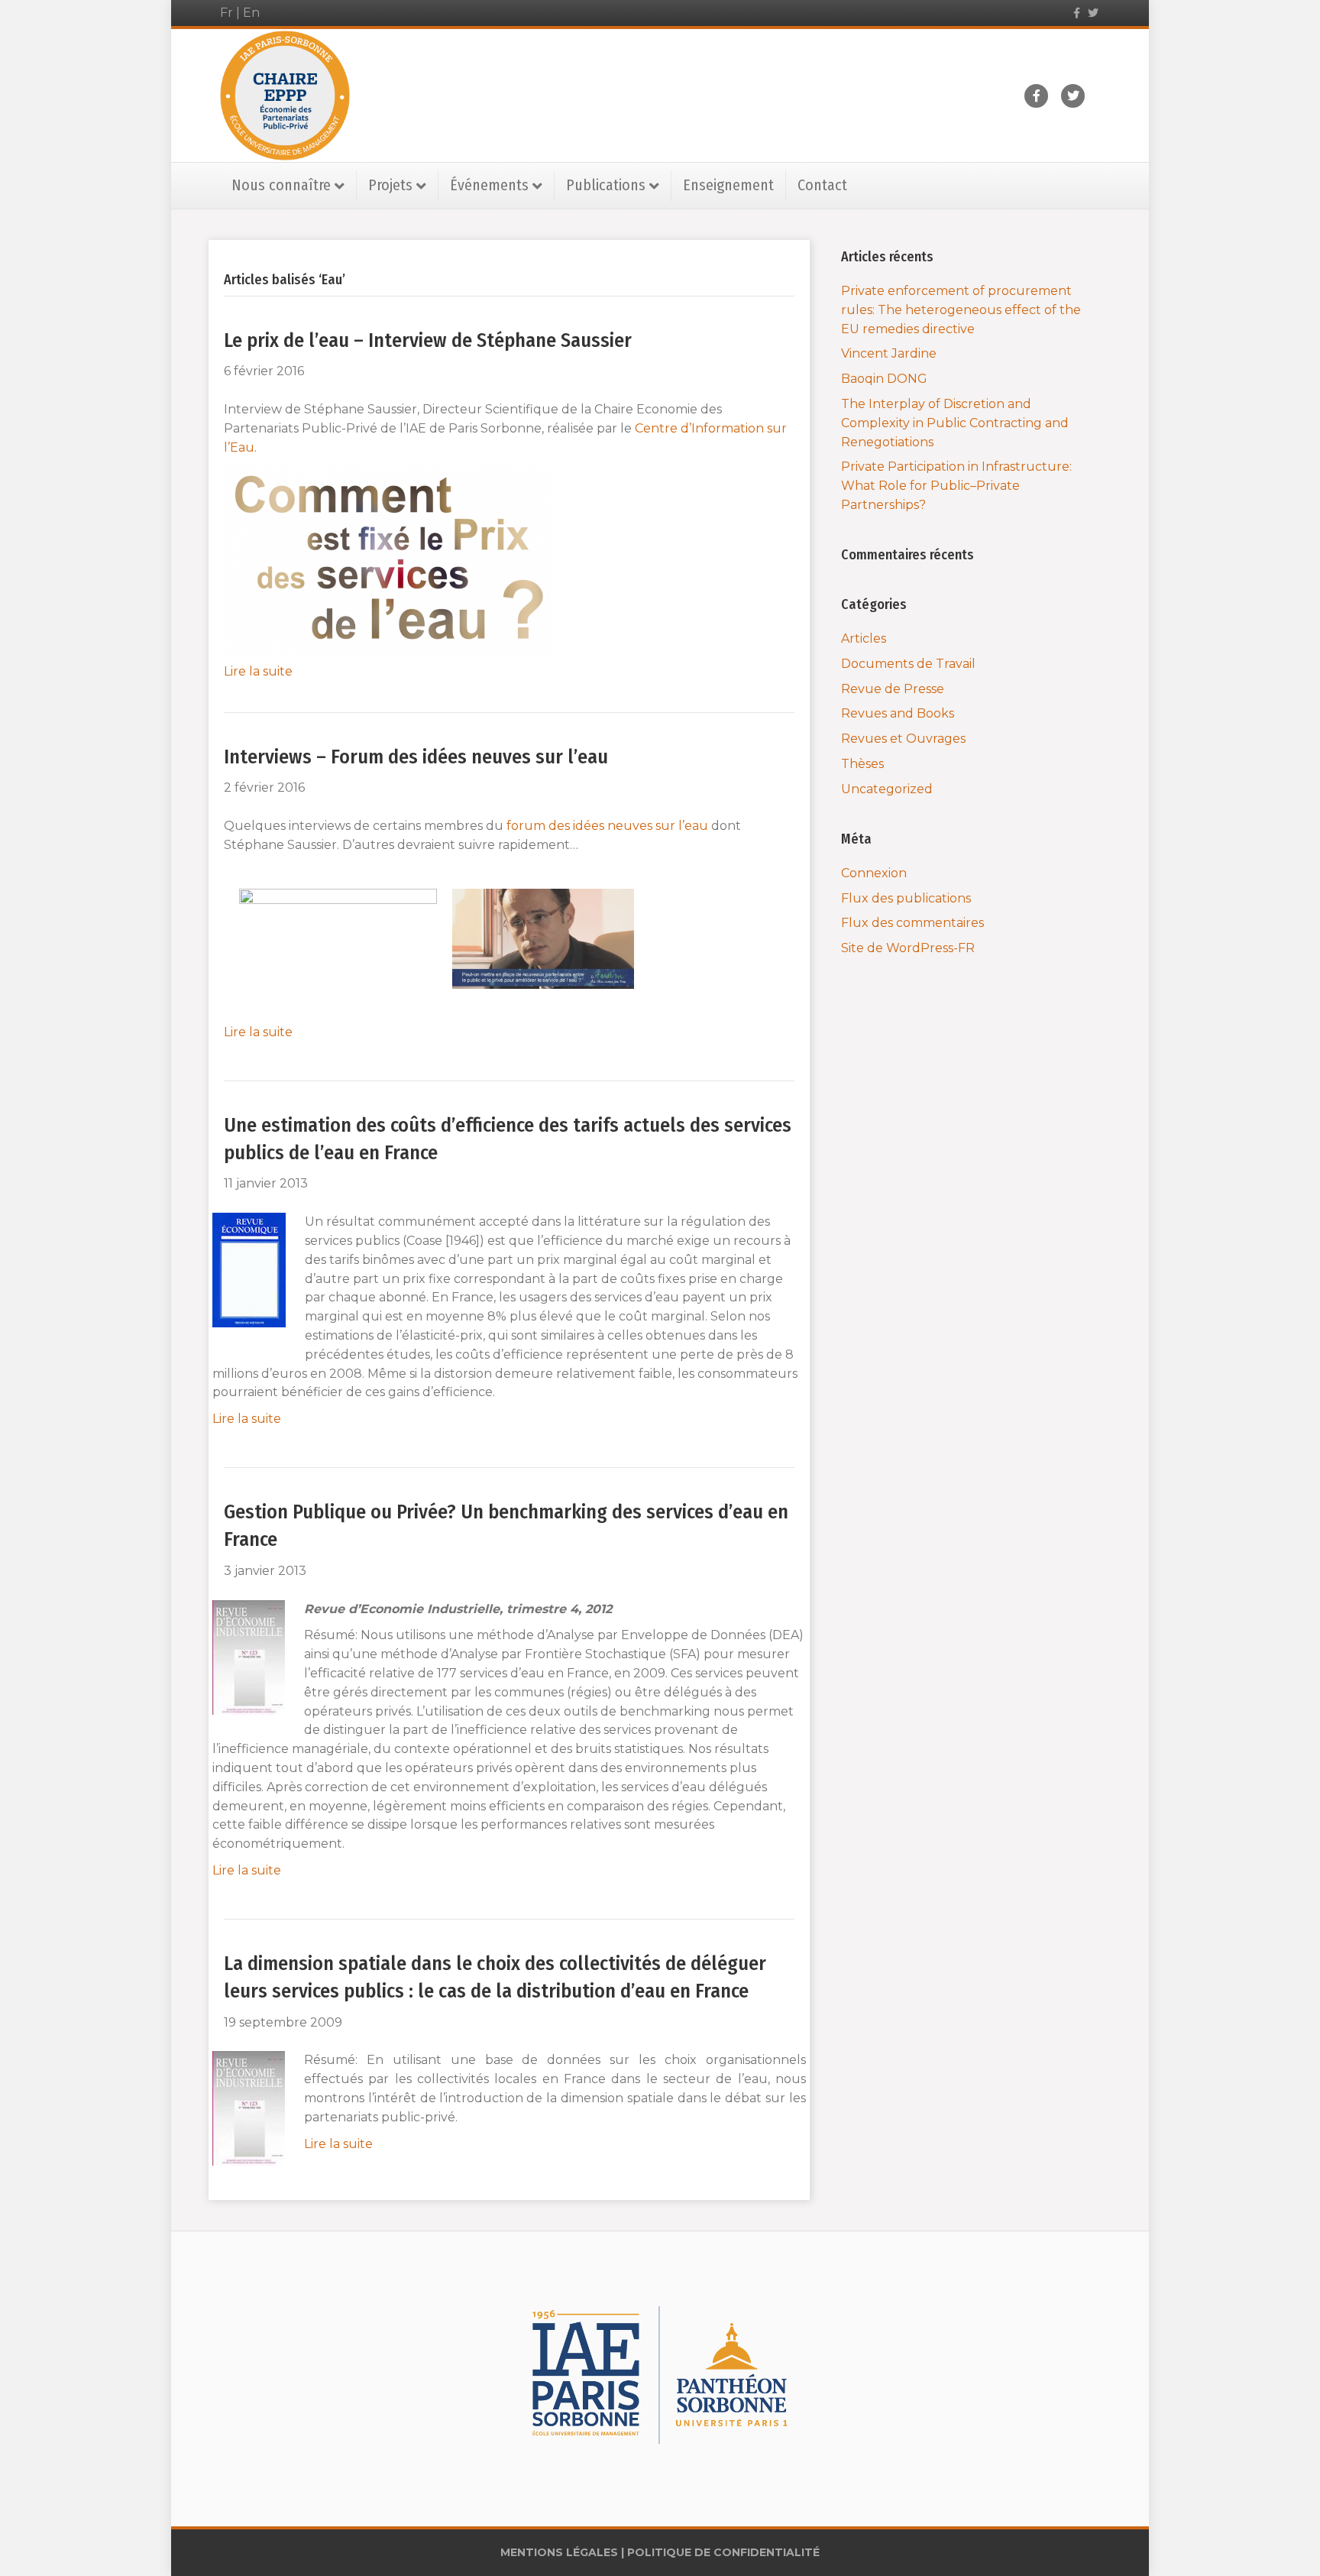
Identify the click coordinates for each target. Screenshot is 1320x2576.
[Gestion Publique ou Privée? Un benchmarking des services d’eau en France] (249, 1656)
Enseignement (728, 185)
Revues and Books (898, 713)
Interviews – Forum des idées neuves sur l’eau (416, 757)
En (251, 13)
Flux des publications (906, 898)
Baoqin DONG (884, 379)
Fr (226, 13)
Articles (864, 638)
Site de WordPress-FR (908, 948)
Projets (390, 185)
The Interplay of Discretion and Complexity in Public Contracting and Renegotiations (955, 423)
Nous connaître (281, 185)
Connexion (874, 873)
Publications (606, 185)
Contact (822, 185)
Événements (489, 185)
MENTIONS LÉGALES (559, 2552)
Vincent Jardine (889, 353)
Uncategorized (887, 789)
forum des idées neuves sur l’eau (607, 826)
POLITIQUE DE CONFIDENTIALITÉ (723, 2552)
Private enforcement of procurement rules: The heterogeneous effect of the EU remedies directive (961, 310)
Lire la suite (258, 671)
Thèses (862, 764)
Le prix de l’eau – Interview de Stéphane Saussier (428, 340)
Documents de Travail (908, 664)
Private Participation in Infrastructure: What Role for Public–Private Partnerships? (956, 486)
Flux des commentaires (912, 923)
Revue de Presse (893, 689)
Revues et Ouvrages (903, 739)
